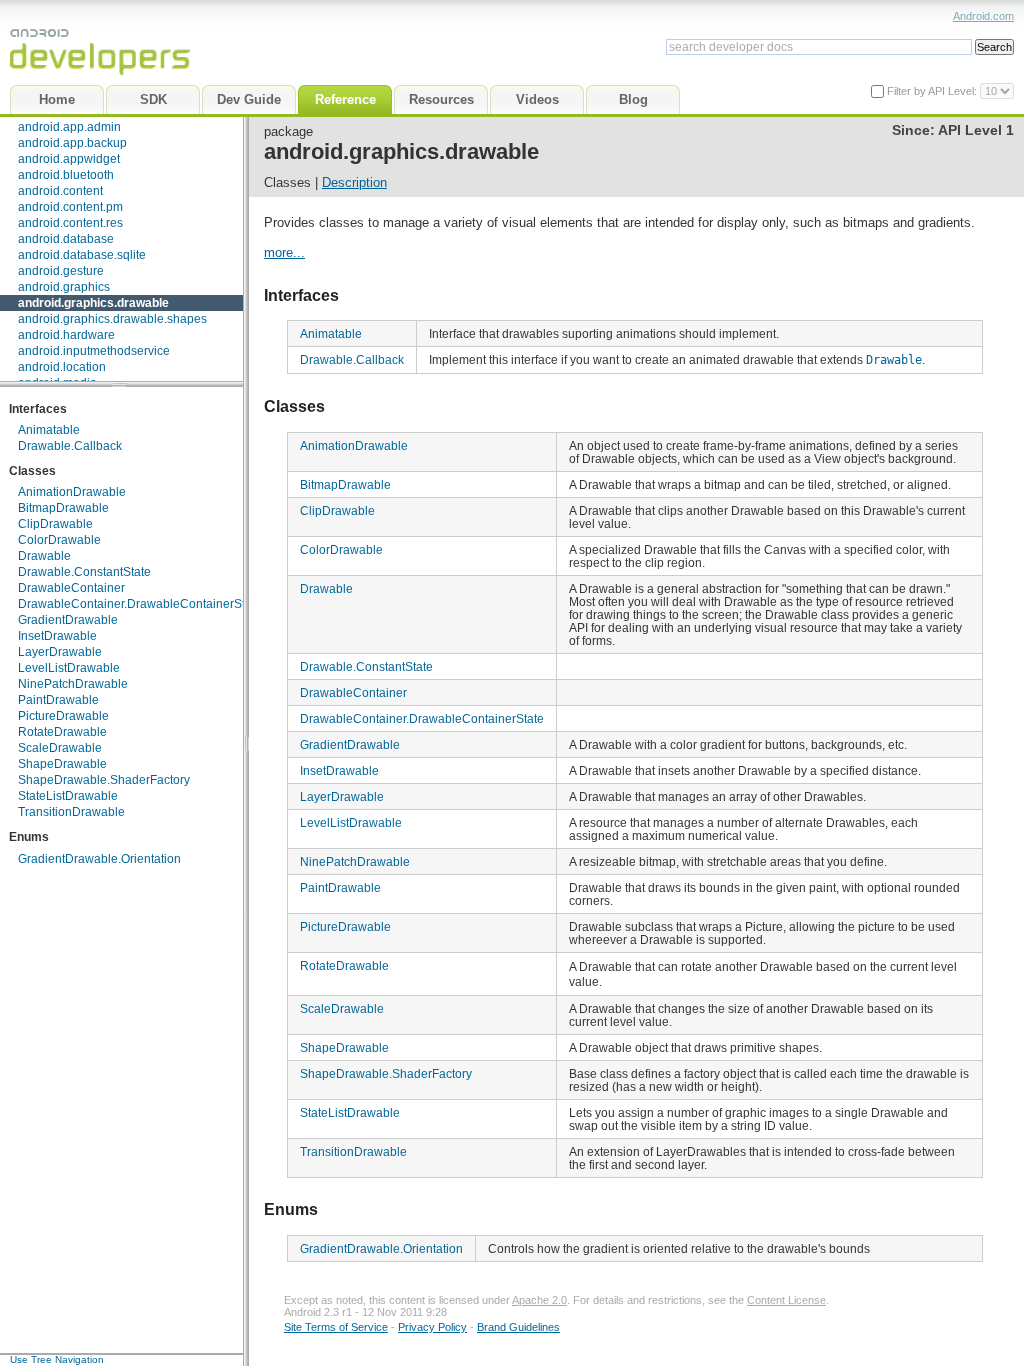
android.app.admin (69, 127)
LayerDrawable (60, 652)
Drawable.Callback (70, 446)
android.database (66, 239)
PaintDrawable (58, 700)
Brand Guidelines (518, 1327)
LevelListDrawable (69, 668)
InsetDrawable (57, 636)
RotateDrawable (62, 732)
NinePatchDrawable (73, 684)
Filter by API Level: (933, 91)
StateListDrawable (68, 796)
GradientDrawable (68, 620)
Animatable (49, 430)
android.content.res (70, 223)
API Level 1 (976, 130)
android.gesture (61, 271)
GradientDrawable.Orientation (99, 859)
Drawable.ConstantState (84, 572)
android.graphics (64, 287)
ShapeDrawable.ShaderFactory (104, 780)
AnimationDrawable (72, 492)
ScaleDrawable (60, 748)
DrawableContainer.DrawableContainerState (140, 604)
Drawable (44, 556)
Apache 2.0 (539, 1300)
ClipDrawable (55, 524)
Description (354, 182)
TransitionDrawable (71, 812)
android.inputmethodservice (94, 351)
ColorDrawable (59, 540)
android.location (62, 367)
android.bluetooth (66, 175)
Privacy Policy (432, 1327)
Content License (786, 1300)
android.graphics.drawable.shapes (112, 319)
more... (284, 252)
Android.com (983, 16)
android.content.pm (70, 207)
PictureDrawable (63, 716)
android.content (60, 191)
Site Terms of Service (336, 1327)
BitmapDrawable (63, 508)
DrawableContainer (71, 588)
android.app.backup (72, 143)
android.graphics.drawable (93, 303)
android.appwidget (69, 159)
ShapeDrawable (62, 764)
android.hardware (66, 335)
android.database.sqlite (82, 255)
